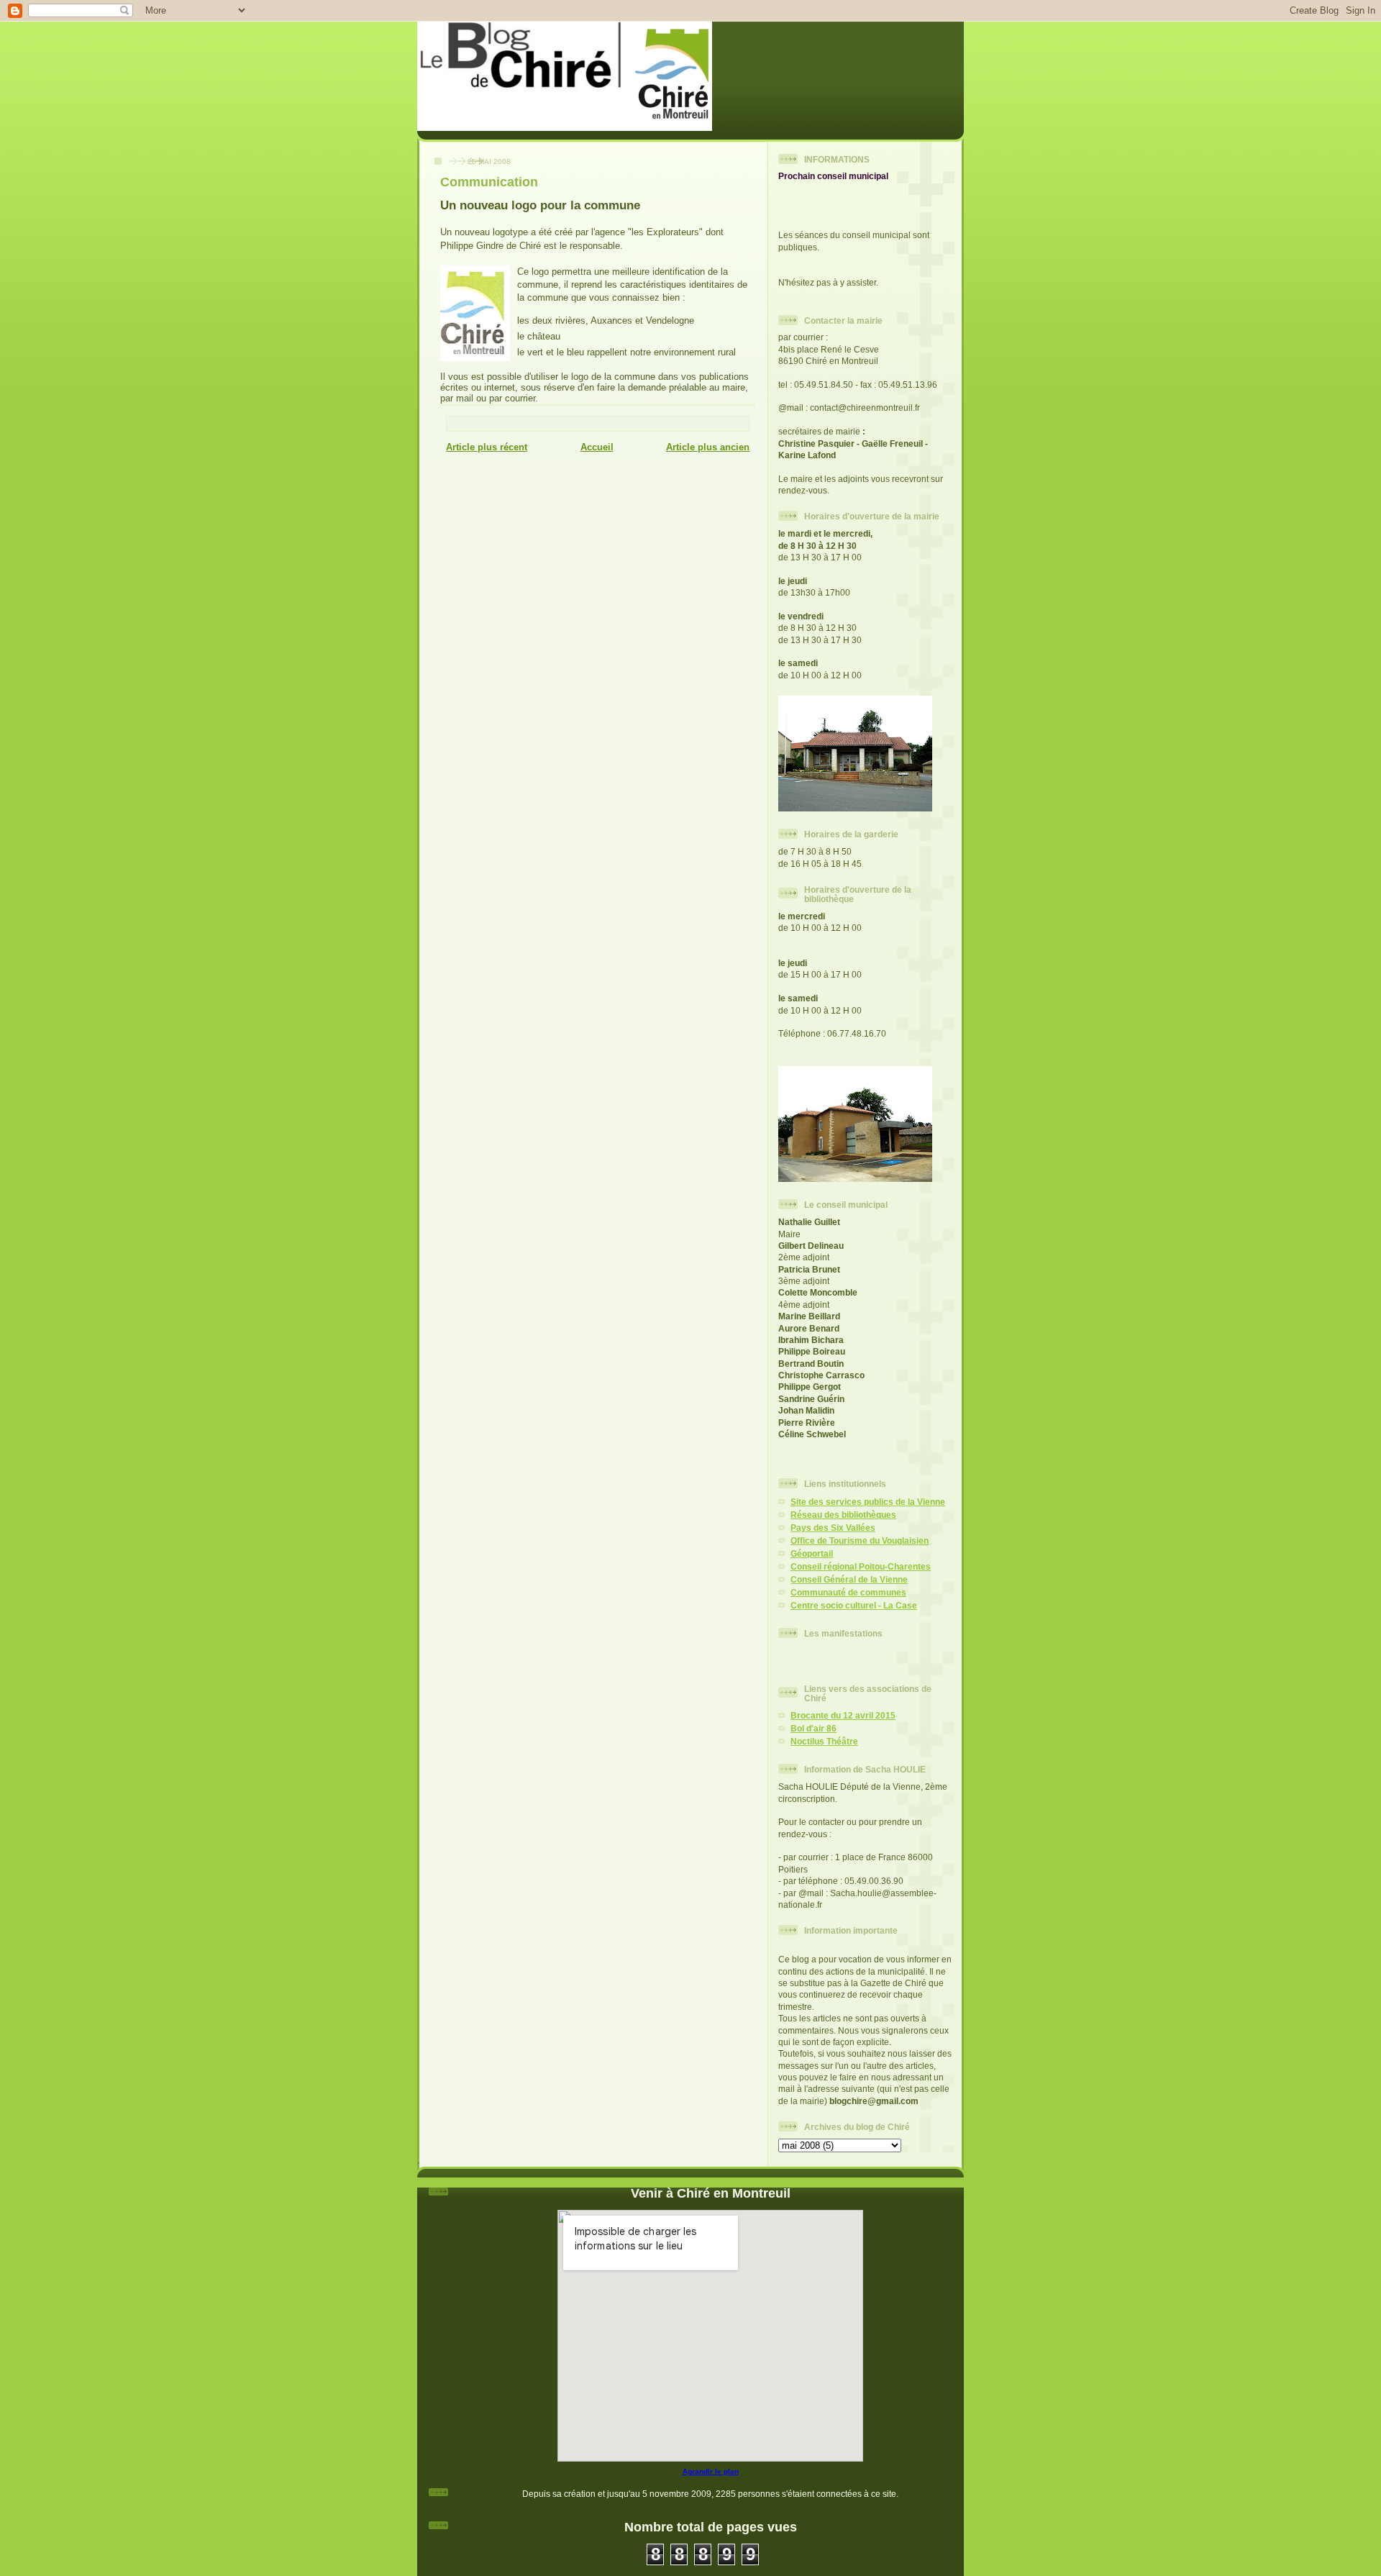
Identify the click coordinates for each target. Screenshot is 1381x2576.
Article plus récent (487, 447)
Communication (489, 182)
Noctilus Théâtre (824, 1741)
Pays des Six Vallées (833, 1528)
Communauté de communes (848, 1592)
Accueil (597, 447)
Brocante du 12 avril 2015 (843, 1715)
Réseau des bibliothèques (843, 1515)
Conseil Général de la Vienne (849, 1579)
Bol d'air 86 (813, 1728)
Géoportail (812, 1553)
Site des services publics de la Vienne (868, 1502)
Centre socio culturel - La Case (854, 1605)
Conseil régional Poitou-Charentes (861, 1566)
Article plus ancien (708, 447)
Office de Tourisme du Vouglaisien (860, 1540)
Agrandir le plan (711, 2471)
